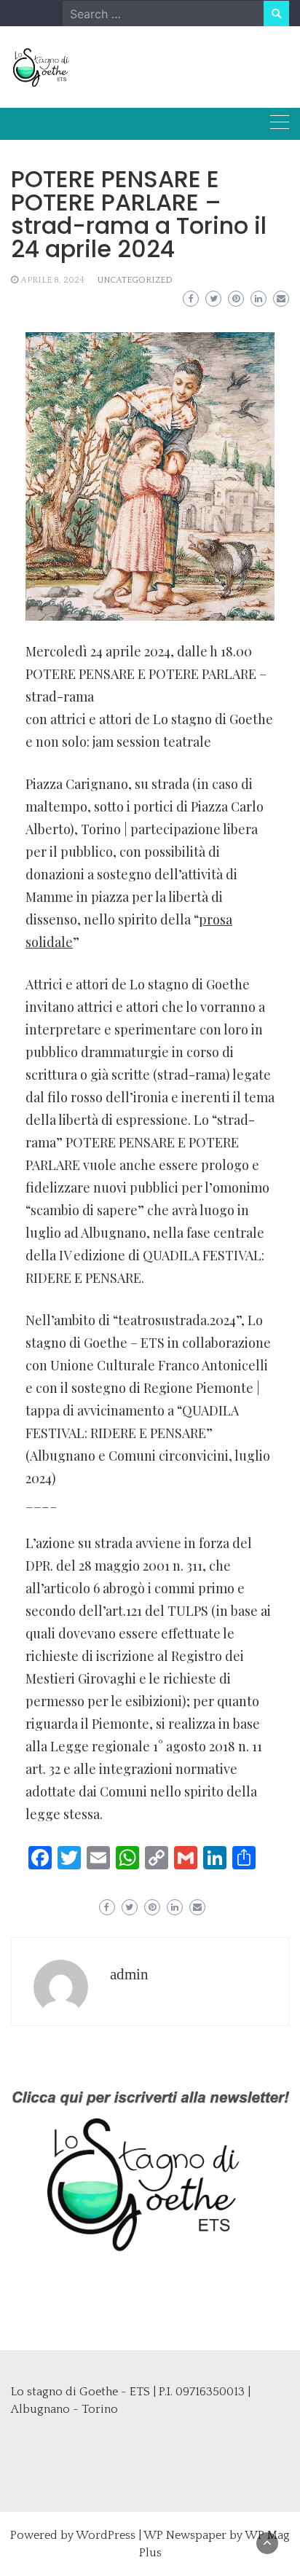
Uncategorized (135, 280)
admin (129, 1974)
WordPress (106, 2535)
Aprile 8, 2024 (52, 280)
